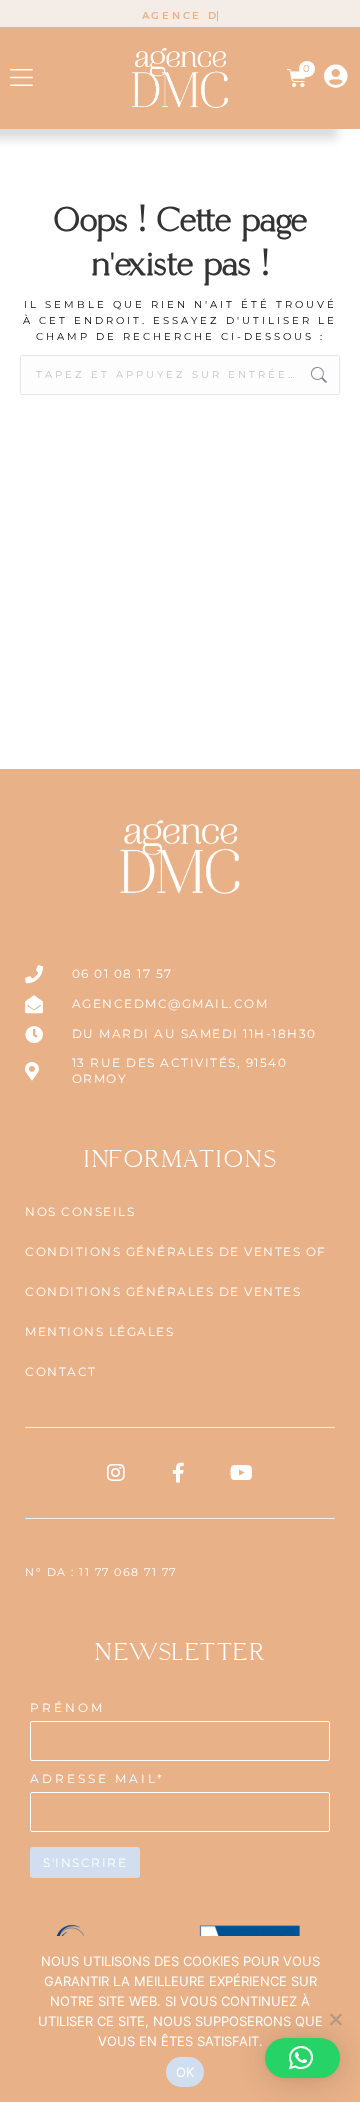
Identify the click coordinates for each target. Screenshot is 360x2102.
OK (185, 2072)
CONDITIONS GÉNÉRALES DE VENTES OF (176, 1251)
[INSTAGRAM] (117, 1473)
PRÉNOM (67, 1707)
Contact (61, 1371)
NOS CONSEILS (80, 1211)
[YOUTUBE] (243, 1473)
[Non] (335, 2019)
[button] (21, 77)
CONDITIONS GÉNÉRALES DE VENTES (163, 1291)
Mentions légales (99, 1331)
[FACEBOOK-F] (180, 1473)
